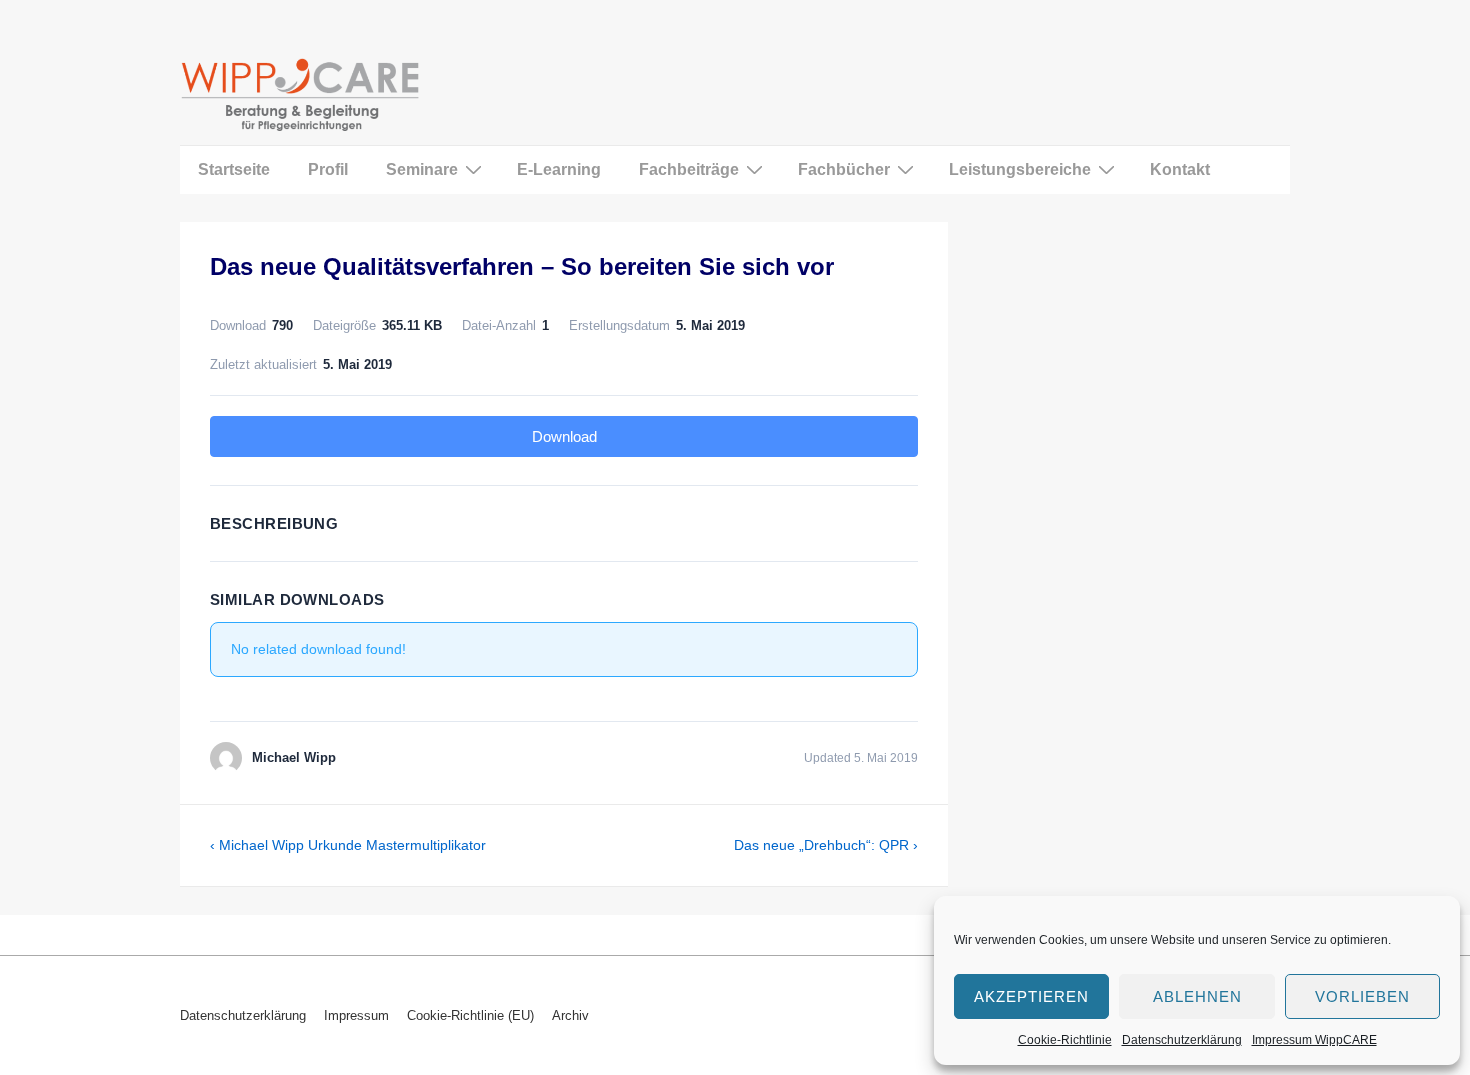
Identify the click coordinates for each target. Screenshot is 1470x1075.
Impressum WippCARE (1314, 1040)
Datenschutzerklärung (1182, 1040)
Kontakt (1180, 169)
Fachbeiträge (689, 169)
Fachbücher (844, 169)
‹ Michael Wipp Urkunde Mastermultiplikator (348, 845)
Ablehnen (1197, 996)
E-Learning (559, 169)
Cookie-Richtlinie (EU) (470, 1015)
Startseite (234, 169)
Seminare (422, 169)
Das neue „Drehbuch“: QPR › (826, 845)
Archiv (570, 1015)
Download (564, 436)
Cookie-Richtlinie (1065, 1040)
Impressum (356, 1015)
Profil (328, 169)
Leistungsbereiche (1020, 169)
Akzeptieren (1031, 996)
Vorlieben (1362, 996)
